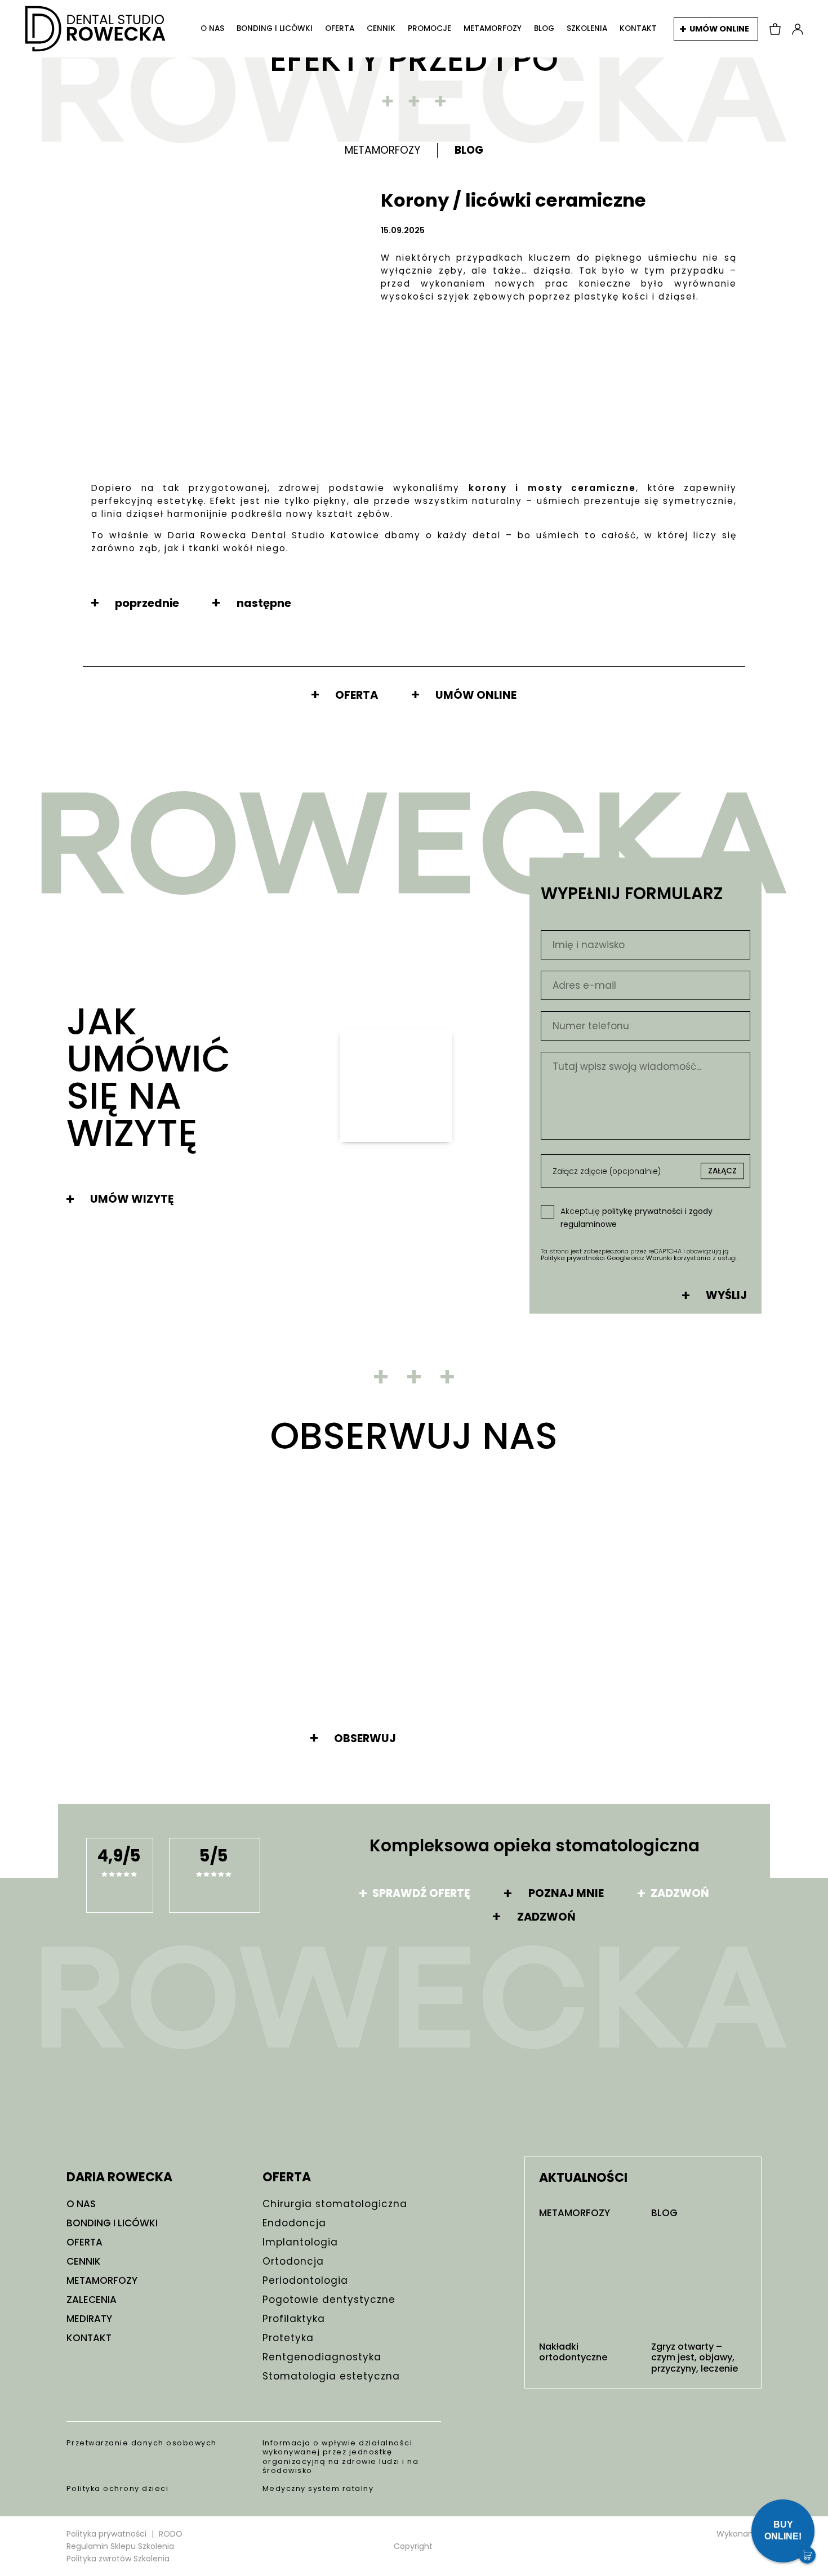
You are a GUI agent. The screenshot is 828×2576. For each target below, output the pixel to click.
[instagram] (73, 2052)
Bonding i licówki (275, 29)
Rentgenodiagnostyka (322, 2357)
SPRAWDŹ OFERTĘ (421, 1894)
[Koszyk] (775, 29)
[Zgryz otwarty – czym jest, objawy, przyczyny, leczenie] (699, 2281)
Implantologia (300, 2242)
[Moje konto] (798, 29)
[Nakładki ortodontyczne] (587, 2281)
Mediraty (89, 2319)
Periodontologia (305, 2280)
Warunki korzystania (678, 1258)
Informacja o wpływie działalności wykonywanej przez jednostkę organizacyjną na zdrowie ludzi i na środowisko (341, 2457)
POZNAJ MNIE (566, 1894)
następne (264, 604)
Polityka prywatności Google (585, 1258)
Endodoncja (294, 2223)
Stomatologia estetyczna (331, 2376)
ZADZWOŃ (680, 1894)
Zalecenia (92, 2300)
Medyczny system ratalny (318, 2488)
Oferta (340, 29)
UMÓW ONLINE (719, 29)
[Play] (396, 1086)
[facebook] (95, 2052)
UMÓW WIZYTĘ (132, 1199)
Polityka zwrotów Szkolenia (118, 2559)
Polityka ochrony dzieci (118, 2488)
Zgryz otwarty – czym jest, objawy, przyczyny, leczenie (695, 2358)
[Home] (95, 29)
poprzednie (147, 604)
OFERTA (357, 695)
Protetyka (288, 2338)
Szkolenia (587, 29)
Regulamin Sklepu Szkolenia (120, 2546)
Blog (544, 29)
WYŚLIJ (726, 1296)
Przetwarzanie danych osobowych (142, 2443)
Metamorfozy (493, 29)
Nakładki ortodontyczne (573, 2352)
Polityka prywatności (106, 2534)
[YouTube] (117, 2052)
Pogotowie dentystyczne (329, 2300)
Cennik (381, 29)
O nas (212, 29)
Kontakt (638, 29)
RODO (171, 2534)
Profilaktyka (294, 2319)
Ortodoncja (293, 2261)
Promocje (429, 29)
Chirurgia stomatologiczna (335, 2204)
